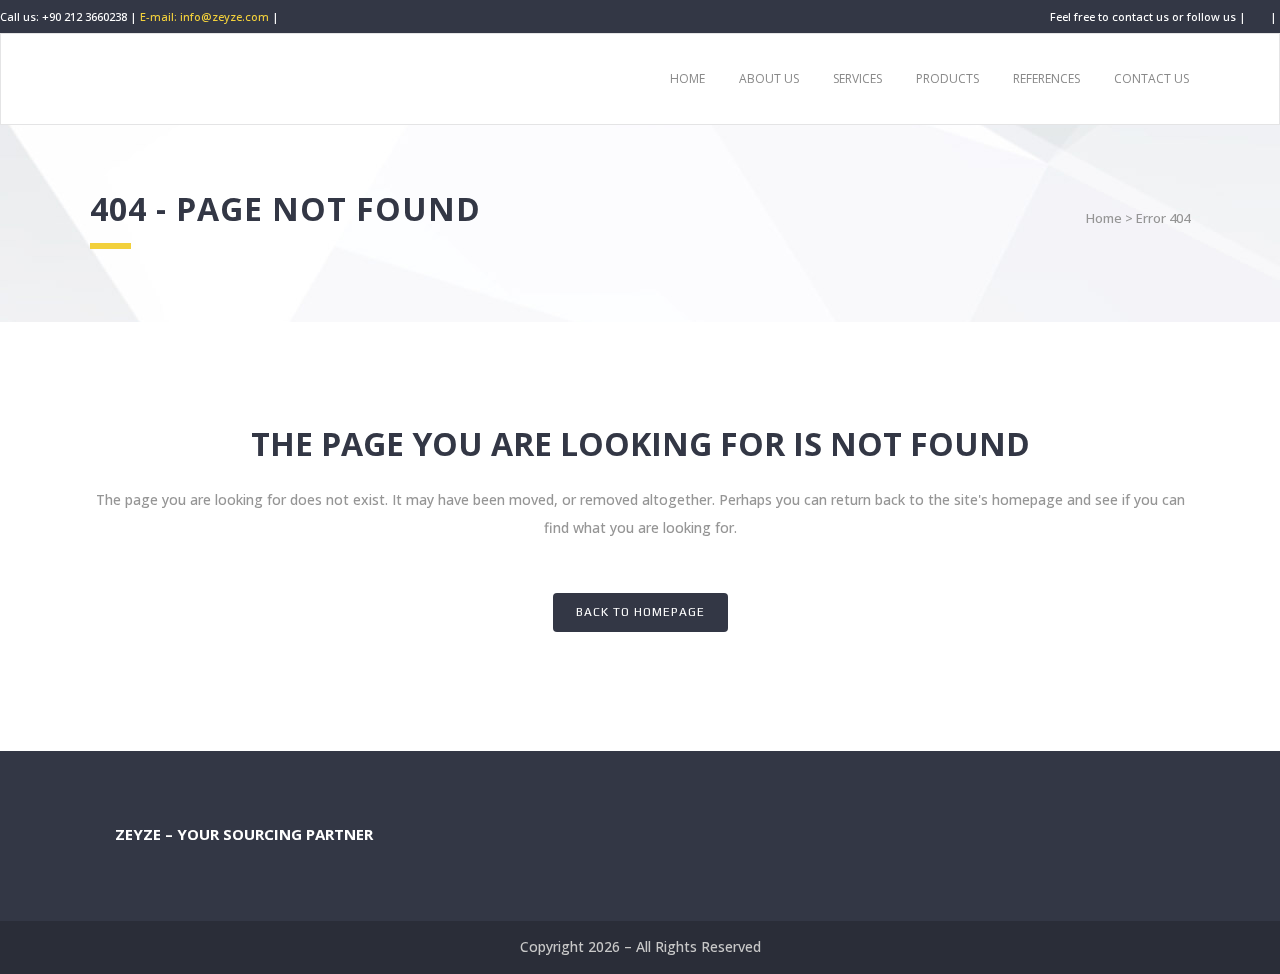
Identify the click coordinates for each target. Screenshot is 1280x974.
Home (1104, 218)
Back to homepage (640, 612)
